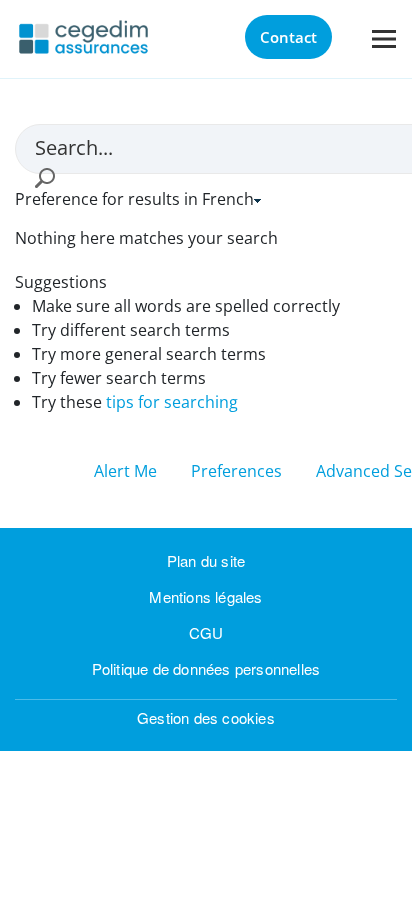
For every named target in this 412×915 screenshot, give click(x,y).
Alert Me (127, 471)
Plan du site (206, 560)
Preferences (236, 471)
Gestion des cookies (206, 717)
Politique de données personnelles (206, 668)
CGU (206, 632)
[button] (44, 178)
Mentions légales (205, 596)
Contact (288, 37)
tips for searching (172, 402)
